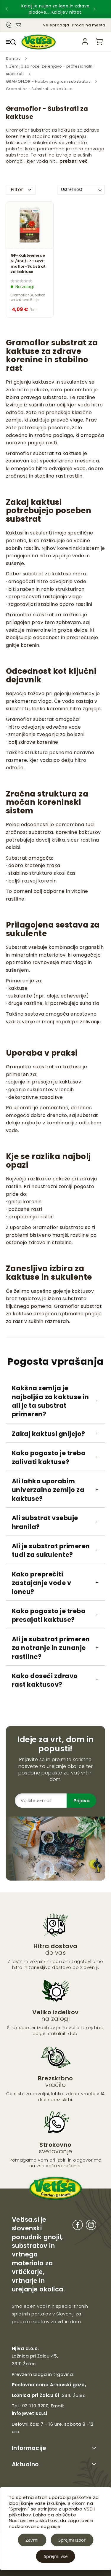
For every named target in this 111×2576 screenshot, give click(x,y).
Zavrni (32, 2540)
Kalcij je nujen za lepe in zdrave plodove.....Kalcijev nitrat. (55, 9)
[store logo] (38, 42)
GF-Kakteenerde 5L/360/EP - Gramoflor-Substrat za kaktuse (28, 264)
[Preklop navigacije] (11, 42)
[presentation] (12, 9)
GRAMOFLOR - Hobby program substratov (49, 81)
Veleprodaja (56, 25)
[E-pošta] (18, 24)
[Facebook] (78, 2226)
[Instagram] (91, 2226)
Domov (14, 59)
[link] (85, 42)
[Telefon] (9, 24)
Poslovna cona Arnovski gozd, (49, 2385)
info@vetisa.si (30, 2413)
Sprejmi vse (56, 2556)
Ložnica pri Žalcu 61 (36, 2395)
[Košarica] (99, 42)
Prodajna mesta (89, 25)
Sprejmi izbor (72, 2540)
